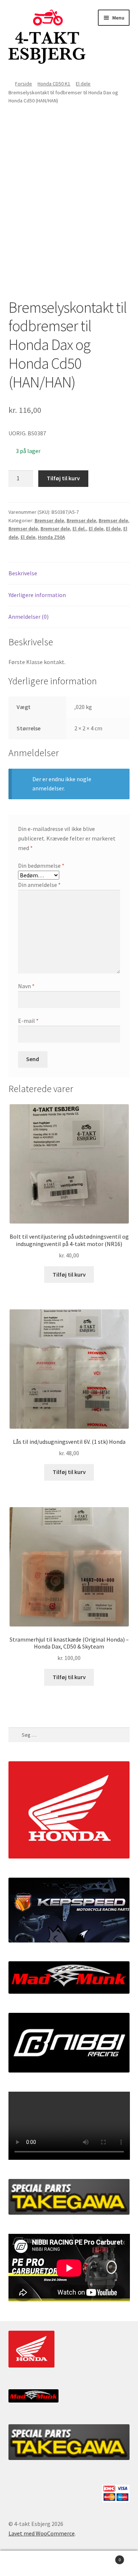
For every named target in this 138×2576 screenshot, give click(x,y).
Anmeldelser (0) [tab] (29, 617)
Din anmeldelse (39, 885)
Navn (26, 986)
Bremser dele (49, 520)
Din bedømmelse (41, 866)
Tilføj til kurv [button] (69, 1274)
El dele (83, 84)
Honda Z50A (52, 537)
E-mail (28, 1021)
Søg (69, 2563)
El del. (79, 529)
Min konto (23, 2563)
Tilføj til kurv (63, 478)
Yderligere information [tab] (37, 595)
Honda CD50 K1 (54, 84)
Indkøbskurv (106, 2557)
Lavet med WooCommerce (42, 2533)
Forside (24, 84)
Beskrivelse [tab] (23, 573)
